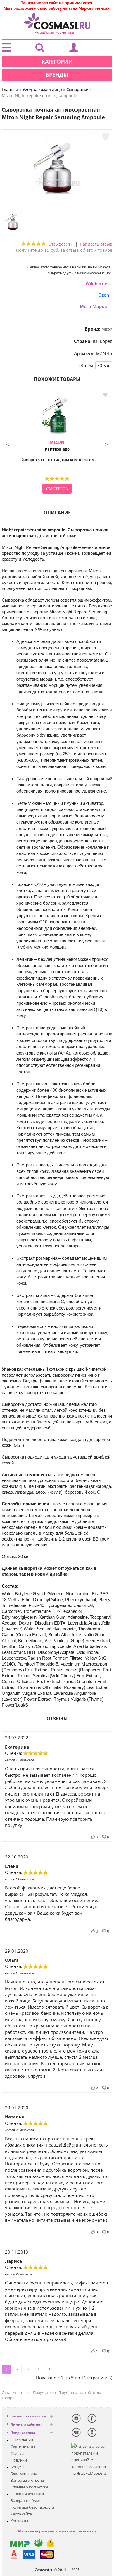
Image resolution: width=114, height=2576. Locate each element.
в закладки (105, 395)
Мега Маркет (95, 306)
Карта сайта (21, 2514)
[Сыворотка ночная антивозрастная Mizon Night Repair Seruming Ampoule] (57, 198)
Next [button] (106, 444)
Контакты (19, 2521)
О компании (22, 2440)
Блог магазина (24, 2474)
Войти (74, 49)
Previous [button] (8, 444)
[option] (57, 443)
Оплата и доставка (27, 2494)
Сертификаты (23, 2447)
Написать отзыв (96, 244)
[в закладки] (106, 137)
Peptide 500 (57, 446)
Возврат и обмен (26, 2500)
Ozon (104, 295)
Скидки (17, 2453)
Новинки (19, 2460)
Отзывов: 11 (61, 244)
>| (51, 2369)
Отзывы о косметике (29, 2487)
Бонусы (17, 2467)
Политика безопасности (32, 2507)
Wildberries (97, 283)
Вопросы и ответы (27, 2480)
